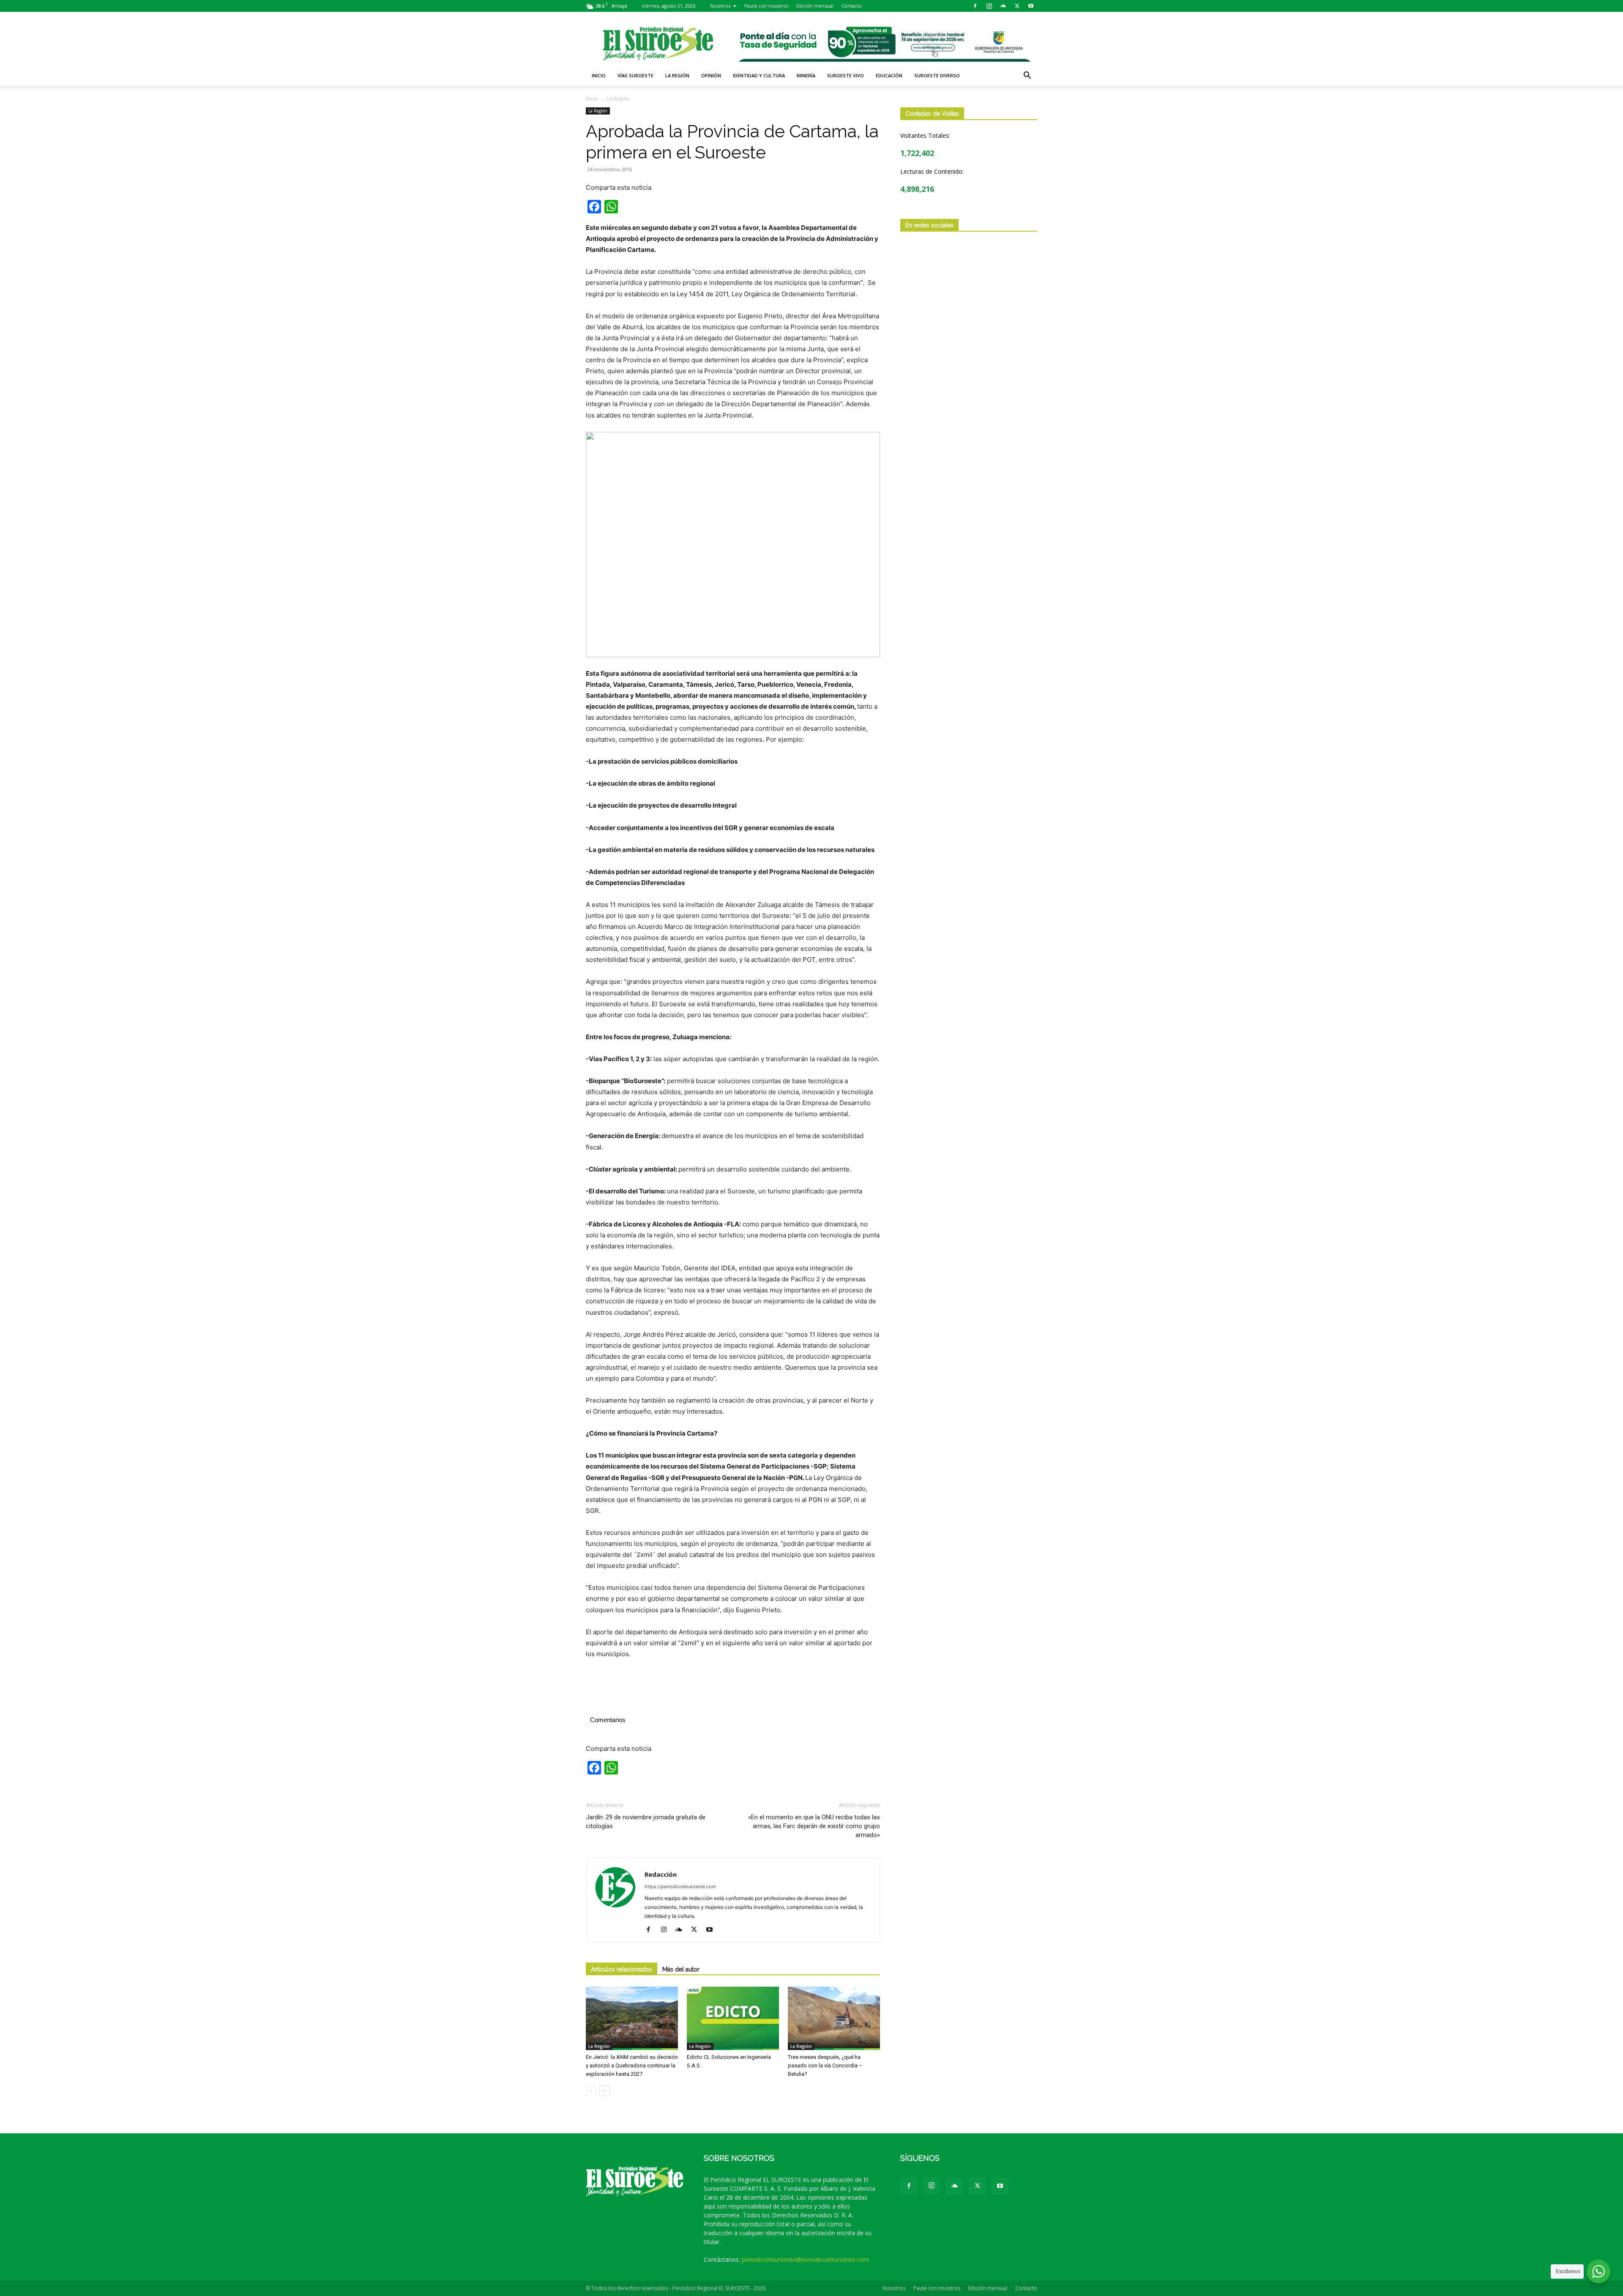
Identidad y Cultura (759, 75)
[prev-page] (591, 2091)
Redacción (661, 1874)
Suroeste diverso (937, 75)
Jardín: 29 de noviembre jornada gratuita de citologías (646, 1822)
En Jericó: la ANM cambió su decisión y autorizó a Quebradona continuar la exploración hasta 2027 (632, 2065)
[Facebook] (975, 6)
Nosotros (720, 6)
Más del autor (681, 1969)
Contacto (852, 6)
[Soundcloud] (1003, 6)
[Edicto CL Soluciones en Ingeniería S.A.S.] (733, 2018)
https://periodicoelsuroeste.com (680, 1886)
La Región (677, 75)
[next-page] (605, 2091)
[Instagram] (989, 6)
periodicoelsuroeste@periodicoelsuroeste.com (805, 2259)
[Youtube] (1031, 6)
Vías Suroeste (635, 75)
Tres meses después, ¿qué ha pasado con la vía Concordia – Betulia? (825, 2065)
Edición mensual (815, 6)
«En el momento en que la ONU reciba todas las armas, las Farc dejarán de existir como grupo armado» (814, 1826)
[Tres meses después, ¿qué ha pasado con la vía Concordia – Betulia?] (834, 2018)
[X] (1017, 6)
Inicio (599, 75)
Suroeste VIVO (846, 75)
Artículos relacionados (622, 1969)
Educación (889, 75)
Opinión (711, 75)
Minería (806, 75)
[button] (1027, 76)
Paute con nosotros (766, 6)
